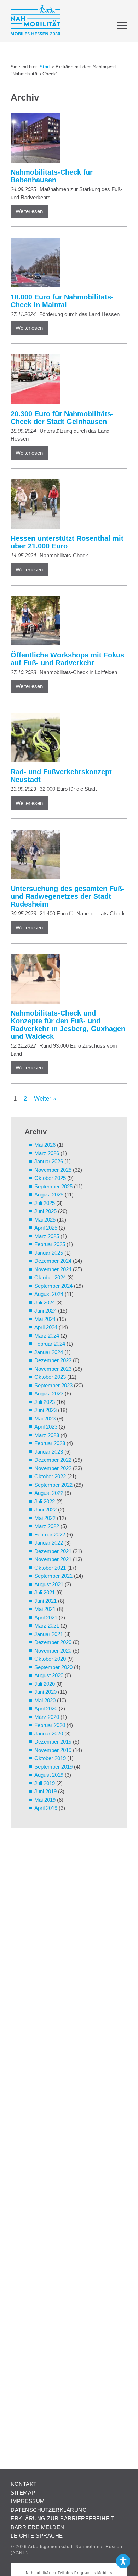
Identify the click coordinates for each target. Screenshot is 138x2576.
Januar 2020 (49, 1734)
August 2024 (49, 1294)
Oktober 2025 (50, 1178)
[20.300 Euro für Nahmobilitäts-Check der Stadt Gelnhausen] (65, 380)
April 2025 (46, 1228)
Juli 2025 (45, 1203)
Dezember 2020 (53, 1642)
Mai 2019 (45, 1800)
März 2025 (47, 1236)
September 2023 (53, 1385)
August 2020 (49, 1675)
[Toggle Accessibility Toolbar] (123, 2561)
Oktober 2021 (50, 1568)
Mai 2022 (45, 1518)
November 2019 (53, 1750)
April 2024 (46, 1327)
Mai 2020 (45, 1700)
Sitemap (23, 2493)
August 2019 (49, 1775)
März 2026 (47, 1153)
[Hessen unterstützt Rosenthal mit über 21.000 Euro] (65, 505)
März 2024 (47, 1336)
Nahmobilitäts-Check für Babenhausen (52, 176)
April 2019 (46, 1808)
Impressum (28, 2501)
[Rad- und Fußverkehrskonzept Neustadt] (65, 739)
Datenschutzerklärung (49, 2510)
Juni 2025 (45, 1211)
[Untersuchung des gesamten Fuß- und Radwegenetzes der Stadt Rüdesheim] (65, 856)
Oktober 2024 (50, 1277)
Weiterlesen (29, 211)
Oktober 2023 (50, 1377)
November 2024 (53, 1269)
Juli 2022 (45, 1501)
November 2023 (53, 1369)
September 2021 (53, 1576)
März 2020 (47, 1717)
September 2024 (53, 1286)
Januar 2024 (49, 1352)
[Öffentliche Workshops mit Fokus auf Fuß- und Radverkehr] (65, 622)
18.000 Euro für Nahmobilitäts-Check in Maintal (62, 301)
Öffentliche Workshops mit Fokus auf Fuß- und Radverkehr (67, 659)
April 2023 (46, 1427)
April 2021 (46, 1617)
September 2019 (53, 1767)
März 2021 (47, 1626)
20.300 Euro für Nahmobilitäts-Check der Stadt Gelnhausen (62, 418)
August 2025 (49, 1195)
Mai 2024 (45, 1319)
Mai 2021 (45, 1609)
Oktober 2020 (50, 1659)
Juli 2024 (45, 1302)
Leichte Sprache (37, 2536)
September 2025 (53, 1186)
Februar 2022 (50, 1535)
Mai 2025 (45, 1220)
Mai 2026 (45, 1145)
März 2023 (47, 1435)
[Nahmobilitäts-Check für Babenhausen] (65, 139)
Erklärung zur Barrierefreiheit (62, 2518)
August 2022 (49, 1493)
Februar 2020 (50, 1725)
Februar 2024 (50, 1344)
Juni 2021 (45, 1601)
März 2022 (47, 1526)
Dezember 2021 (53, 1551)
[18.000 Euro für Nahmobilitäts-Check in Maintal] (65, 264)
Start (45, 67)
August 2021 (49, 1584)
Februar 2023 (50, 1443)
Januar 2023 (49, 1452)
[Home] (35, 21)
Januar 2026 (49, 1161)
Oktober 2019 (50, 1758)
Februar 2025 (50, 1244)
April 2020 (46, 1708)
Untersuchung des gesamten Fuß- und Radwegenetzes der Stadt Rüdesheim (68, 896)
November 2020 (53, 1651)
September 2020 (53, 1667)
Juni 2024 (45, 1311)
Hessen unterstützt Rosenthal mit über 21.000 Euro (67, 542)
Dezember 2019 (53, 1742)
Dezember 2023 (53, 1360)
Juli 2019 (45, 1783)
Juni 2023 (45, 1410)
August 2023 (49, 1393)
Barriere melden (38, 2527)
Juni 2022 (45, 1510)
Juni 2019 (45, 1791)
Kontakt (24, 2484)
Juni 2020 (45, 1692)
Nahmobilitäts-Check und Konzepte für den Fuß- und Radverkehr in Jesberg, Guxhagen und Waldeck (68, 1025)
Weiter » (45, 1098)
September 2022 (53, 1485)
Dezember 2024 (53, 1261)
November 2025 (53, 1170)
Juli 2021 (45, 1592)
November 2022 (53, 1468)
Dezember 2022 (53, 1460)
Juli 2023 (45, 1402)
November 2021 (53, 1559)
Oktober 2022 (50, 1476)
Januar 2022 (49, 1543)
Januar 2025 (49, 1253)
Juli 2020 (45, 1684)
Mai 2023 (45, 1419)
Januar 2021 (49, 1634)
